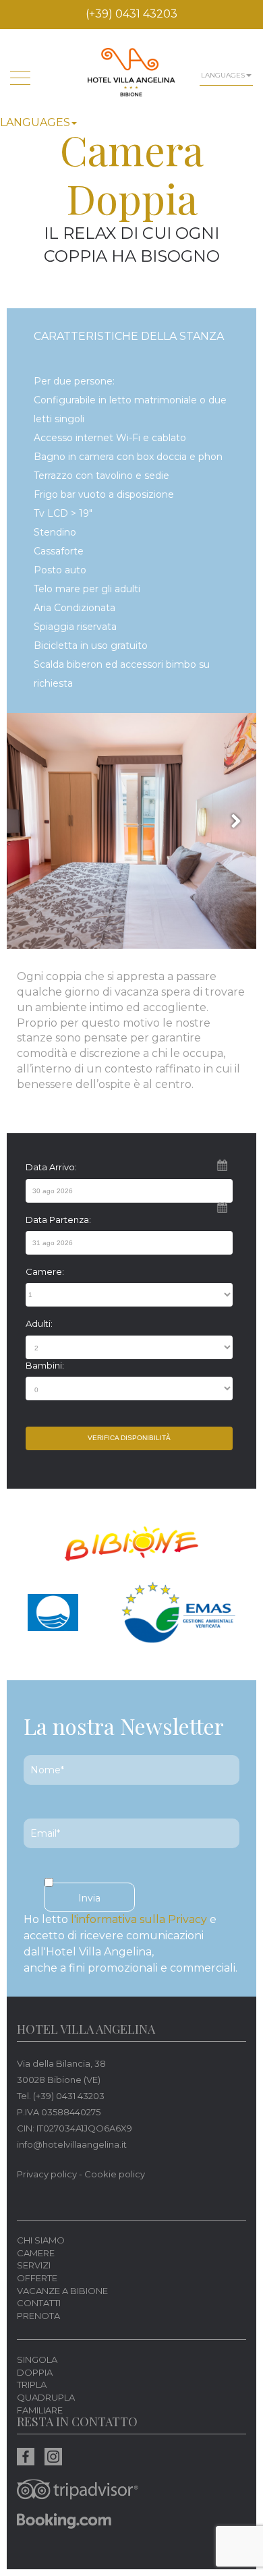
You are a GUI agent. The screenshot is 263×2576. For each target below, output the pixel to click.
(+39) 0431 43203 (131, 14)
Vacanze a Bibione (62, 2291)
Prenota (38, 2316)
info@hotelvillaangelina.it (72, 2144)
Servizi (34, 2265)
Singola (37, 2359)
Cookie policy (115, 2174)
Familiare (40, 2410)
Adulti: (39, 1323)
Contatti (39, 2303)
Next (233, 820)
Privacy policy (47, 2174)
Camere (36, 2253)
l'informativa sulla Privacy (139, 1919)
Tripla (32, 2384)
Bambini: (45, 1365)
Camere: (45, 1271)
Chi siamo (41, 2240)
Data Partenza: (58, 1220)
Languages (35, 122)
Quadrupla (46, 2397)
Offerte (37, 2278)
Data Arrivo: (51, 1167)
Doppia (35, 2372)
